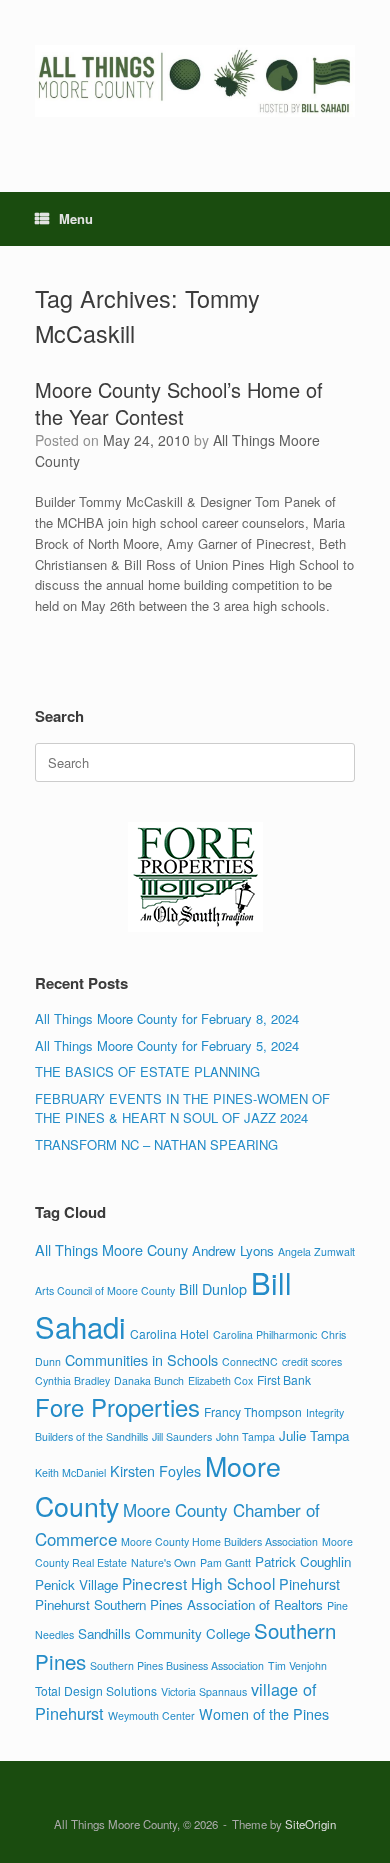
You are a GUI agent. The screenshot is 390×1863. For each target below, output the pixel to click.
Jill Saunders (182, 1436)
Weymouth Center (151, 1715)
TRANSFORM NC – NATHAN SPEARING (156, 1144)
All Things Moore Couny (111, 1249)
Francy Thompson (253, 1411)
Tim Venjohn (297, 1665)
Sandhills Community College (164, 1633)
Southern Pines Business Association (177, 1665)
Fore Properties (117, 1407)
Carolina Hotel (169, 1333)
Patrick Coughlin (303, 1561)
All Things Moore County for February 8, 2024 (167, 1018)
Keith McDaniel (70, 1472)
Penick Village (76, 1584)
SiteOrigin (310, 1824)
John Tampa (245, 1436)
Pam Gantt (225, 1562)
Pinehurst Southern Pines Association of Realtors (179, 1604)
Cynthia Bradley (72, 1380)
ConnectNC (250, 1361)
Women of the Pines (264, 1713)
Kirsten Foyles (155, 1470)
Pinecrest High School (198, 1583)
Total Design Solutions (96, 1690)
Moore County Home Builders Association (219, 1541)
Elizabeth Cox (220, 1380)
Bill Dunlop (213, 1288)
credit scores (312, 1361)
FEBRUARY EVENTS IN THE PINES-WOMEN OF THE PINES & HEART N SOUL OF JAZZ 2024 (182, 1108)
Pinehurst (309, 1583)
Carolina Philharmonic (265, 1334)
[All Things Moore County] (195, 81)
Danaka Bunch (149, 1380)
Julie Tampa (314, 1435)
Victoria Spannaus (204, 1691)
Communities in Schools (141, 1359)
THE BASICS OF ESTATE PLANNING (147, 1071)
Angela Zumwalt (316, 1251)
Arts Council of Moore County (105, 1290)
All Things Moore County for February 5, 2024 (167, 1045)
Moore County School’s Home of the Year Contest (179, 403)
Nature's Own (163, 1562)
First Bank (284, 1379)
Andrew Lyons (233, 1250)
